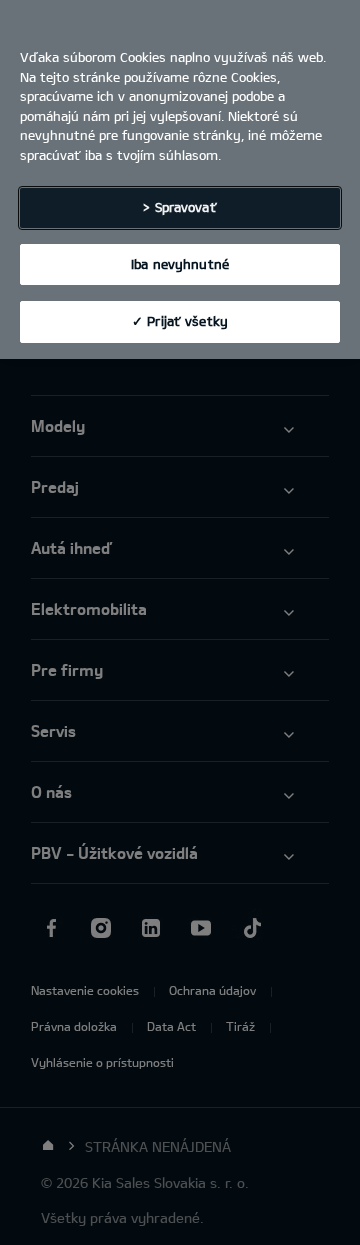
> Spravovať (179, 207)
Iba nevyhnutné (180, 264)
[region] (180, 179)
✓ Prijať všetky (180, 321)
